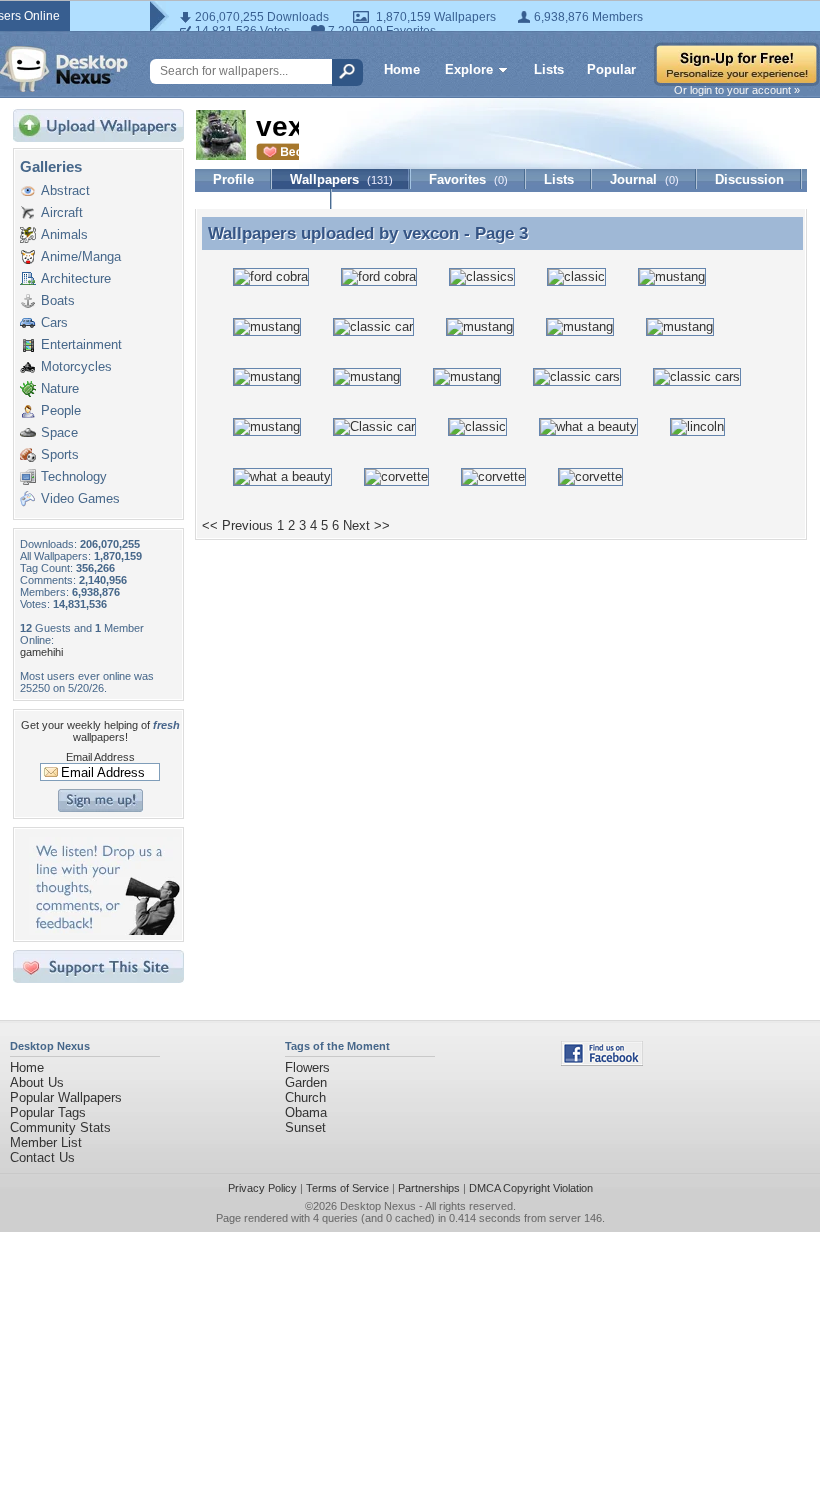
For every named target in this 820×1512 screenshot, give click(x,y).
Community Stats (60, 1127)
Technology (74, 476)
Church (305, 1097)
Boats (58, 300)
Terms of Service (347, 1188)
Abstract (65, 190)
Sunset (305, 1127)
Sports (60, 454)
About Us (37, 1082)
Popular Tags (48, 1112)
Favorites (468, 179)
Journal (644, 179)
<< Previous (237, 525)
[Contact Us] (104, 930)
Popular (611, 69)
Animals (64, 234)
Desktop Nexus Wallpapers (64, 69)
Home (402, 69)
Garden (306, 1082)
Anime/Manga (81, 256)
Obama (306, 1112)
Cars (54, 322)
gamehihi (41, 652)
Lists (549, 69)
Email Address (100, 757)
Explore (469, 69)
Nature (60, 388)
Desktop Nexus (378, 1206)
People (61, 410)
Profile (233, 179)
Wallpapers (341, 179)
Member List (46, 1142)
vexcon (431, 233)
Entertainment (81, 344)
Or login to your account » (737, 90)
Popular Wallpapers (66, 1097)
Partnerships (429, 1188)
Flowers (307, 1067)
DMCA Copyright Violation (531, 1188)
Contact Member (263, 199)
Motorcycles (76, 366)
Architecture (76, 278)
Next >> (366, 525)
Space (59, 432)
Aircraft (62, 212)
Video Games (80, 498)
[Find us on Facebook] (602, 1061)
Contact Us (42, 1157)
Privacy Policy (262, 1188)
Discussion (749, 179)
